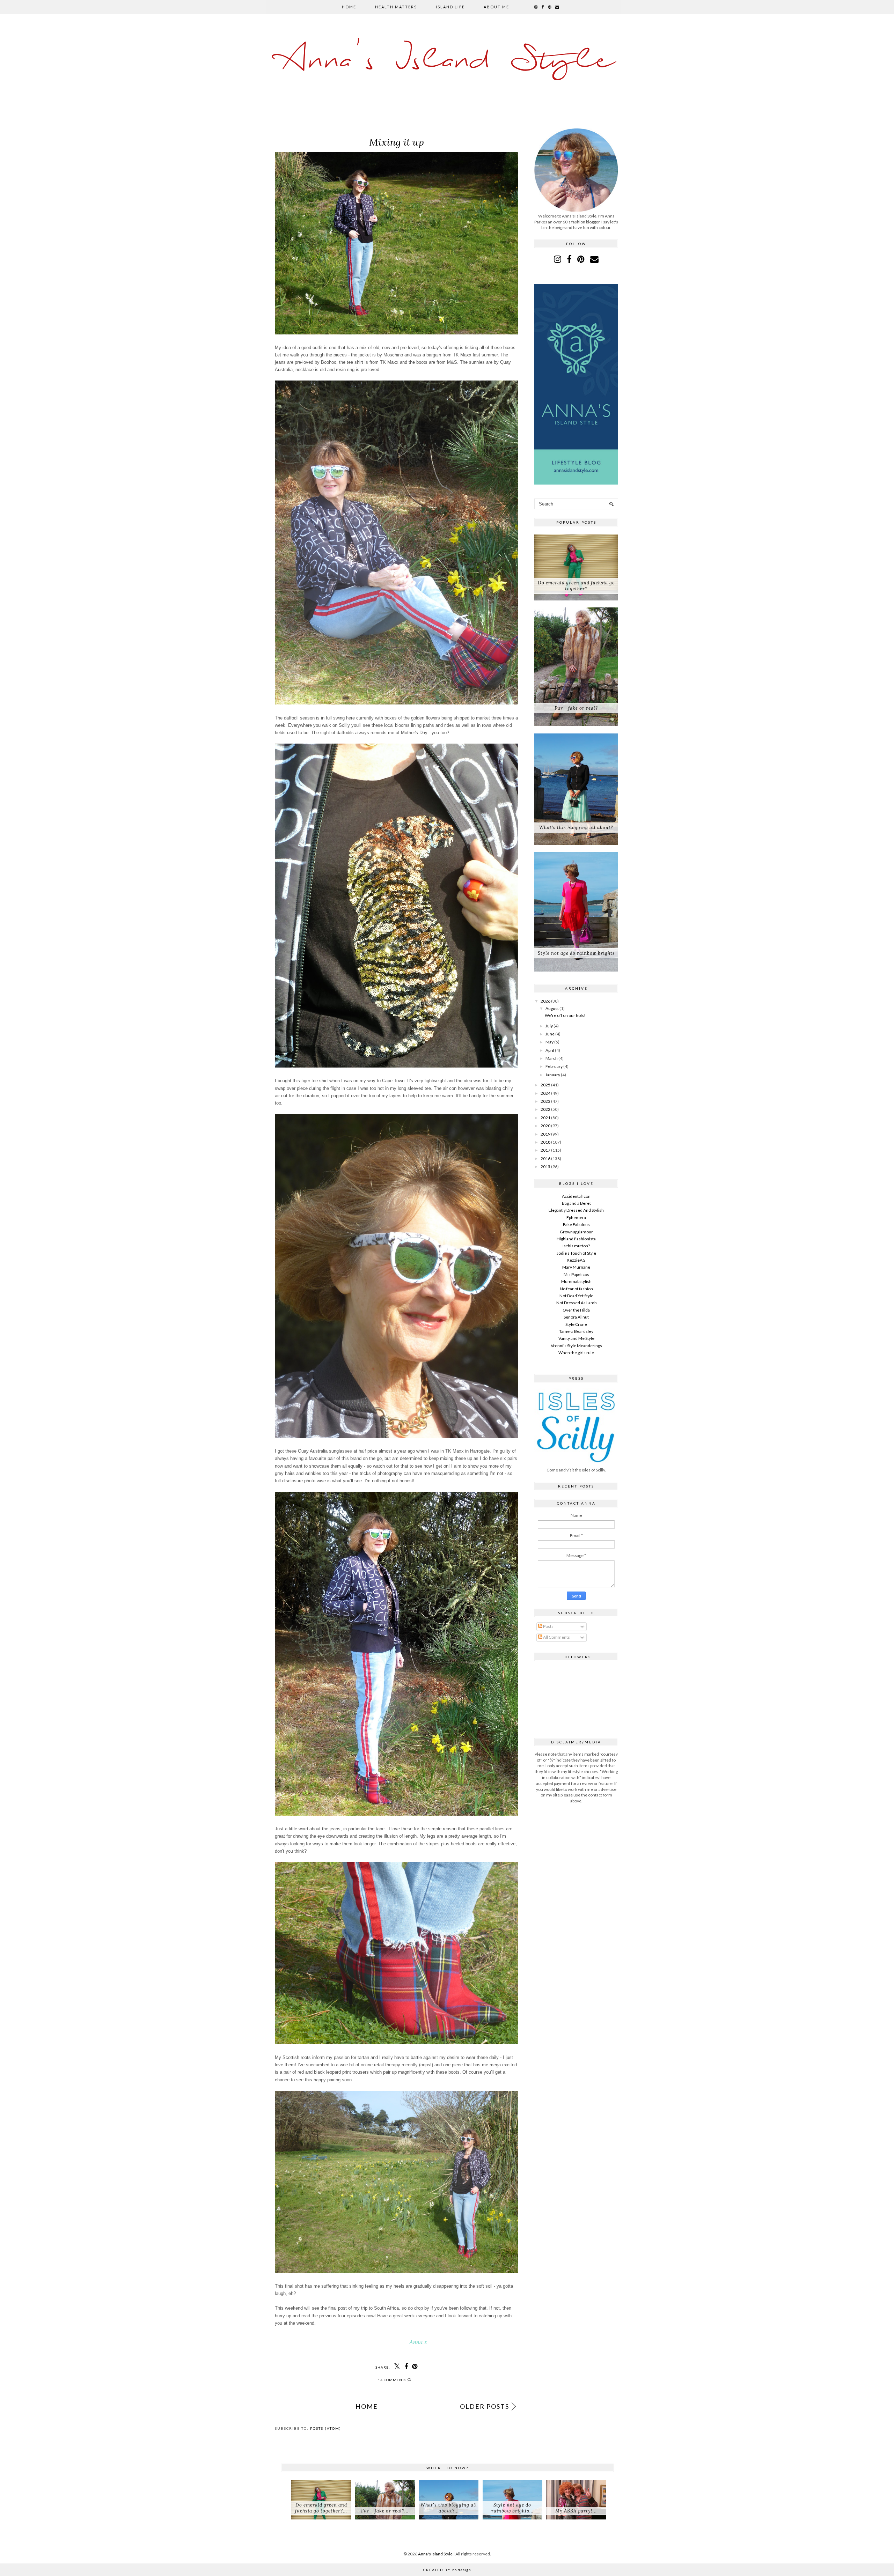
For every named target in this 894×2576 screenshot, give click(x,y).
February (554, 1066)
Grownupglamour (576, 1232)
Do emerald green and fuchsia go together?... (321, 2508)
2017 (545, 1150)
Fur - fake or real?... (385, 2511)
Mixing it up (397, 142)
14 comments (393, 2380)
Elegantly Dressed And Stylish (576, 1210)
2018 (545, 1142)
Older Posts (485, 2406)
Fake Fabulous (576, 1224)
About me (496, 7)
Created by (447, 2570)
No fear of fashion (576, 1289)
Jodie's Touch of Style (576, 1253)
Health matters (396, 7)
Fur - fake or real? (576, 708)
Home (349, 7)
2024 (545, 1093)
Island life (450, 7)
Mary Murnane (576, 1267)
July (549, 1026)
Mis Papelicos (576, 1274)
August (552, 1008)
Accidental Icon (576, 1196)
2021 (545, 1118)
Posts (548, 1626)
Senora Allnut (576, 1317)
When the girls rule (576, 1353)
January (553, 1075)
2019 (545, 1134)
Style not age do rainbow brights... (512, 2508)
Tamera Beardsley (576, 1331)
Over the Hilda (576, 1310)
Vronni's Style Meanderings (576, 1346)
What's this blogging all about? (576, 828)
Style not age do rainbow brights (576, 953)
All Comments (556, 1637)
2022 (545, 1109)
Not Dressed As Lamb (576, 1303)
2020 (545, 1126)
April (550, 1050)
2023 (545, 1101)
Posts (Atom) (326, 2428)
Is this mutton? (576, 1246)
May (549, 1042)
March (552, 1058)
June (550, 1034)
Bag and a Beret (576, 1203)
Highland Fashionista (576, 1239)
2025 (545, 1085)
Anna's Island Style (447, 61)
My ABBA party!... (576, 2511)
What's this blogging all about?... (449, 2508)
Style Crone (576, 1324)
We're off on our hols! (565, 1015)
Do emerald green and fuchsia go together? (576, 586)
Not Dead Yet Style (576, 1296)
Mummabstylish (576, 1281)
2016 (545, 1158)
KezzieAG (576, 1260)
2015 (545, 1167)
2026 (545, 1001)
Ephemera (576, 1217)
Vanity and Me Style (576, 1338)
